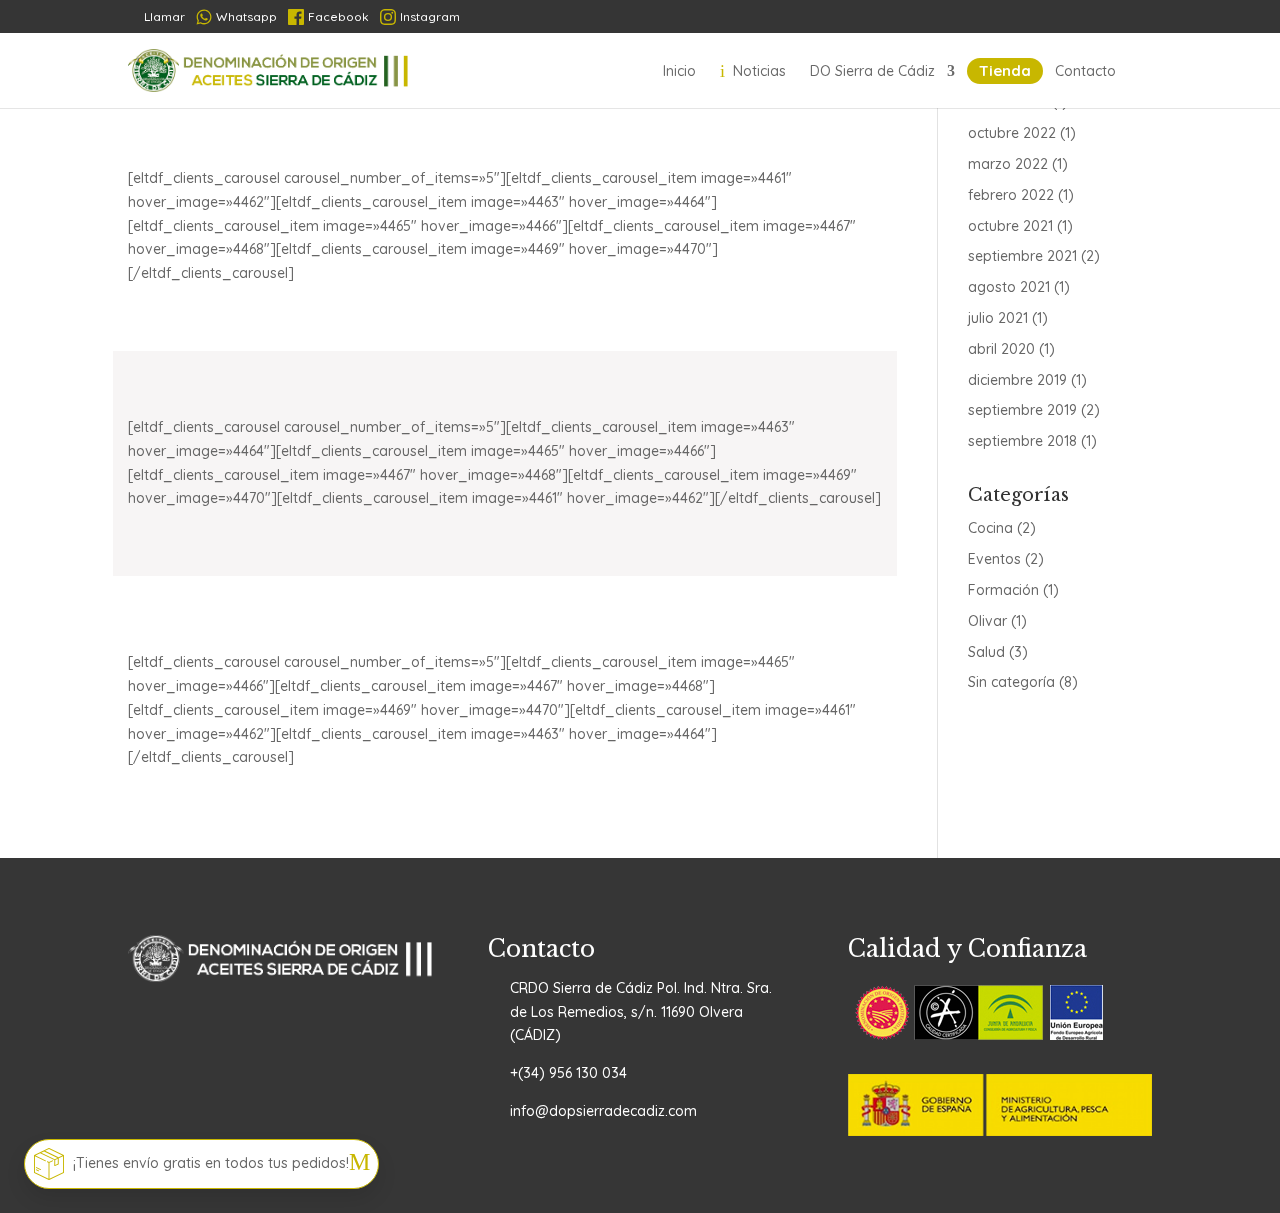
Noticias (753, 71)
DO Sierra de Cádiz (872, 71)
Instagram (430, 16)
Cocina (990, 528)
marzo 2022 (1008, 164)
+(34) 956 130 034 (568, 1073)
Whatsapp (246, 16)
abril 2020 (1001, 349)
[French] (1026, 17)
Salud (986, 652)
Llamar (156, 16)
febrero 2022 (1011, 195)
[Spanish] (989, 17)
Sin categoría (1011, 682)
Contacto (1085, 71)
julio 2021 (998, 318)
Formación (1003, 590)
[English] (1137, 17)
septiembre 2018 (1022, 441)
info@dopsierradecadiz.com (603, 1111)
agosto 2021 (1009, 287)
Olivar (987, 621)
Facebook (338, 16)
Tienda (1005, 71)
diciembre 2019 (1017, 380)
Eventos (994, 559)
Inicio (679, 71)
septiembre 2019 (1022, 410)
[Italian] (1100, 17)
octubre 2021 (1010, 226)
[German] (1063, 17)
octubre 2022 (1012, 133)
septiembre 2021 (1022, 256)
